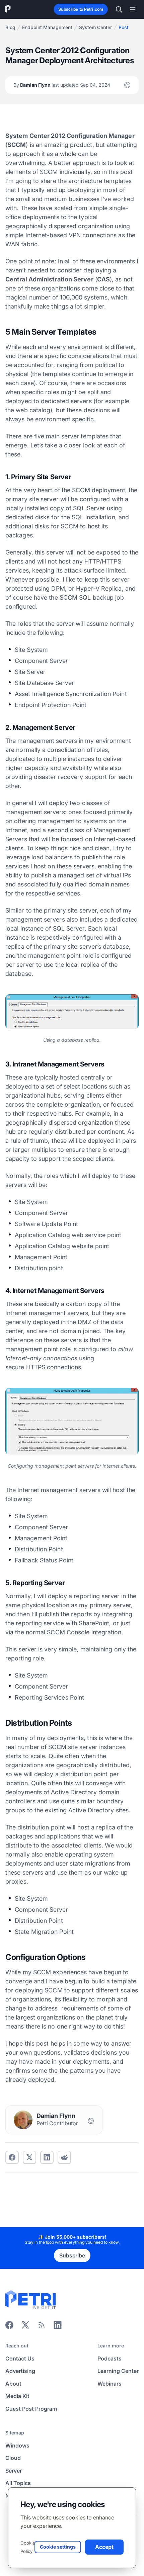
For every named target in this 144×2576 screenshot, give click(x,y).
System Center (95, 27)
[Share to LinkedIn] (58, 2327)
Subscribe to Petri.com (81, 9)
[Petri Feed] (42, 2327)
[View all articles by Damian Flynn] (23, 2120)
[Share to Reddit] (64, 2157)
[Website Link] (127, 85)
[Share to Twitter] (29, 2157)
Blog (10, 27)
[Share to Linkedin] (47, 2157)
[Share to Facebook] (12, 2157)
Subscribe (72, 2255)
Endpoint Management (47, 27)
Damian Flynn (62, 85)
